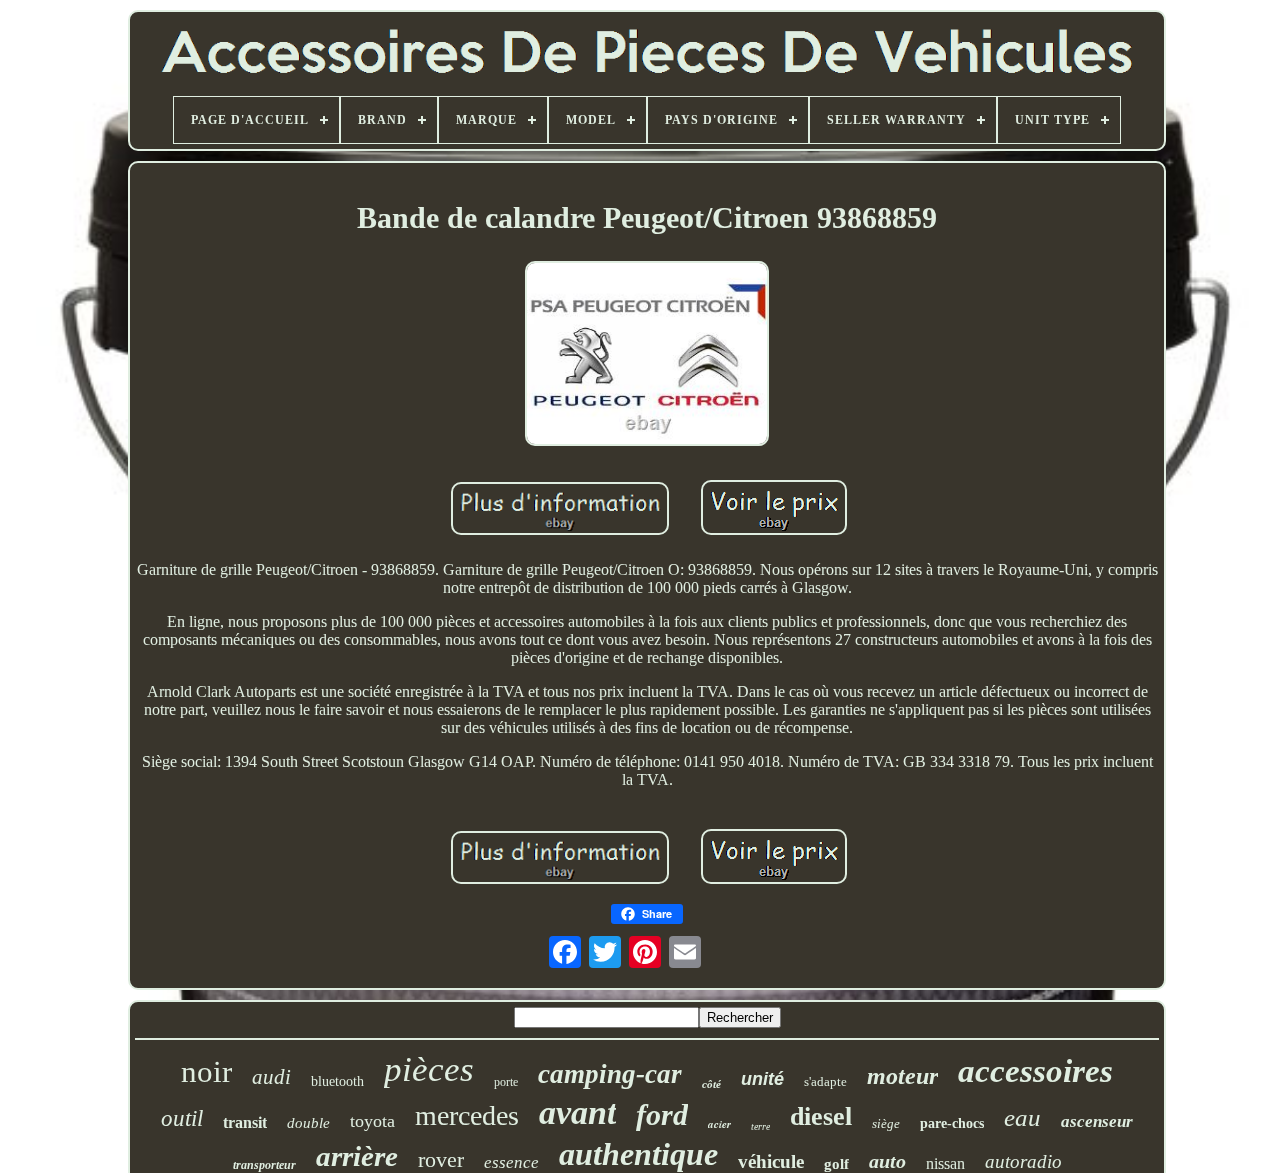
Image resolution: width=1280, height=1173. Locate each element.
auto (887, 1161)
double (308, 1123)
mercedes (467, 1115)
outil (182, 1118)
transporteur (264, 1165)
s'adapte (825, 1081)
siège (886, 1123)
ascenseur (1097, 1121)
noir (206, 1071)
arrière (357, 1156)
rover (441, 1159)
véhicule (771, 1161)
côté (711, 1084)
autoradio (1023, 1161)
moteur (902, 1076)
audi (271, 1077)
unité (762, 1079)
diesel (821, 1116)
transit (245, 1122)
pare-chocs (952, 1123)
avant (577, 1112)
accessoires (1035, 1071)
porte (506, 1082)
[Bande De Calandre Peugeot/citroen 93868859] (647, 355)
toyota (372, 1121)
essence (511, 1162)
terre (760, 1126)
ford (662, 1114)
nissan (945, 1163)
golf (836, 1164)
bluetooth (337, 1081)
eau (1022, 1117)
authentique (638, 1154)
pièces (429, 1069)
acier (719, 1124)
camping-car (610, 1074)
